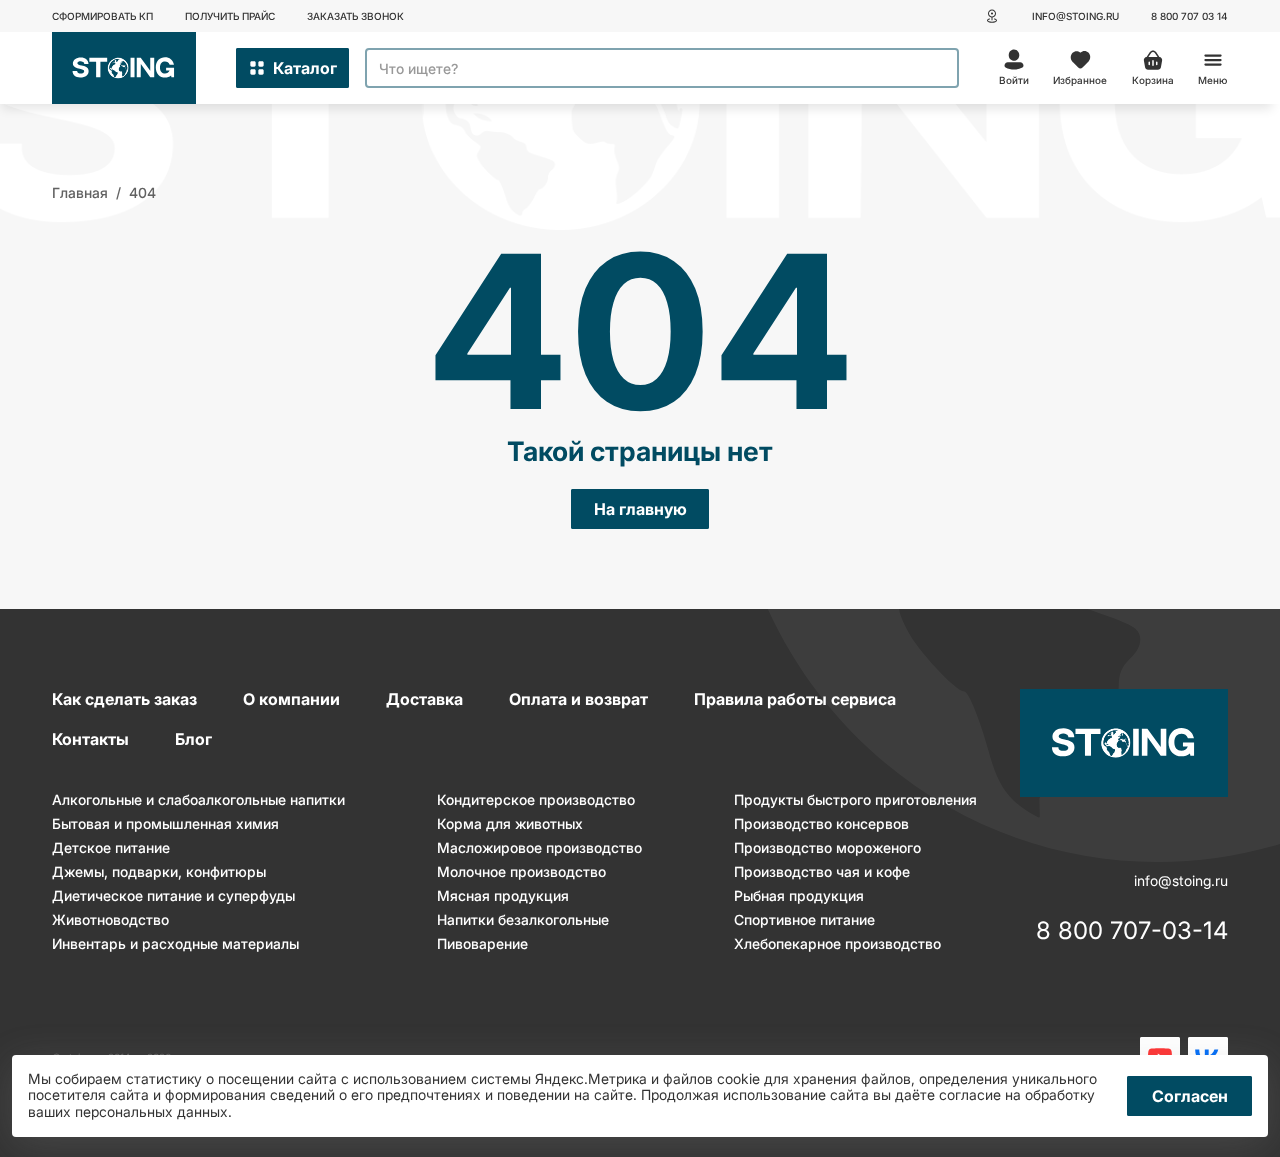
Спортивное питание (804, 919)
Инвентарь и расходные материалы (175, 943)
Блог (193, 739)
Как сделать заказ (124, 699)
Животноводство (110, 919)
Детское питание (111, 847)
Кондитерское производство (536, 799)
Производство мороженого (827, 847)
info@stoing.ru (1075, 16)
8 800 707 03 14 (1189, 16)
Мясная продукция (503, 895)
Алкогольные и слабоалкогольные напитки (198, 799)
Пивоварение (482, 943)
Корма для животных (510, 823)
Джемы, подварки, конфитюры (159, 871)
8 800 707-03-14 (1132, 932)
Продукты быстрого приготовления (855, 799)
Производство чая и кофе (822, 871)
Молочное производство (521, 871)
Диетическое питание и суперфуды (173, 895)
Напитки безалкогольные (523, 919)
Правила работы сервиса (795, 699)
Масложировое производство (539, 847)
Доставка (424, 699)
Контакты (90, 739)
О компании (291, 699)
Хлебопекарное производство (837, 943)
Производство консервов (821, 823)
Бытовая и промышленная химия (165, 823)
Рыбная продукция (799, 895)
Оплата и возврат (578, 699)
